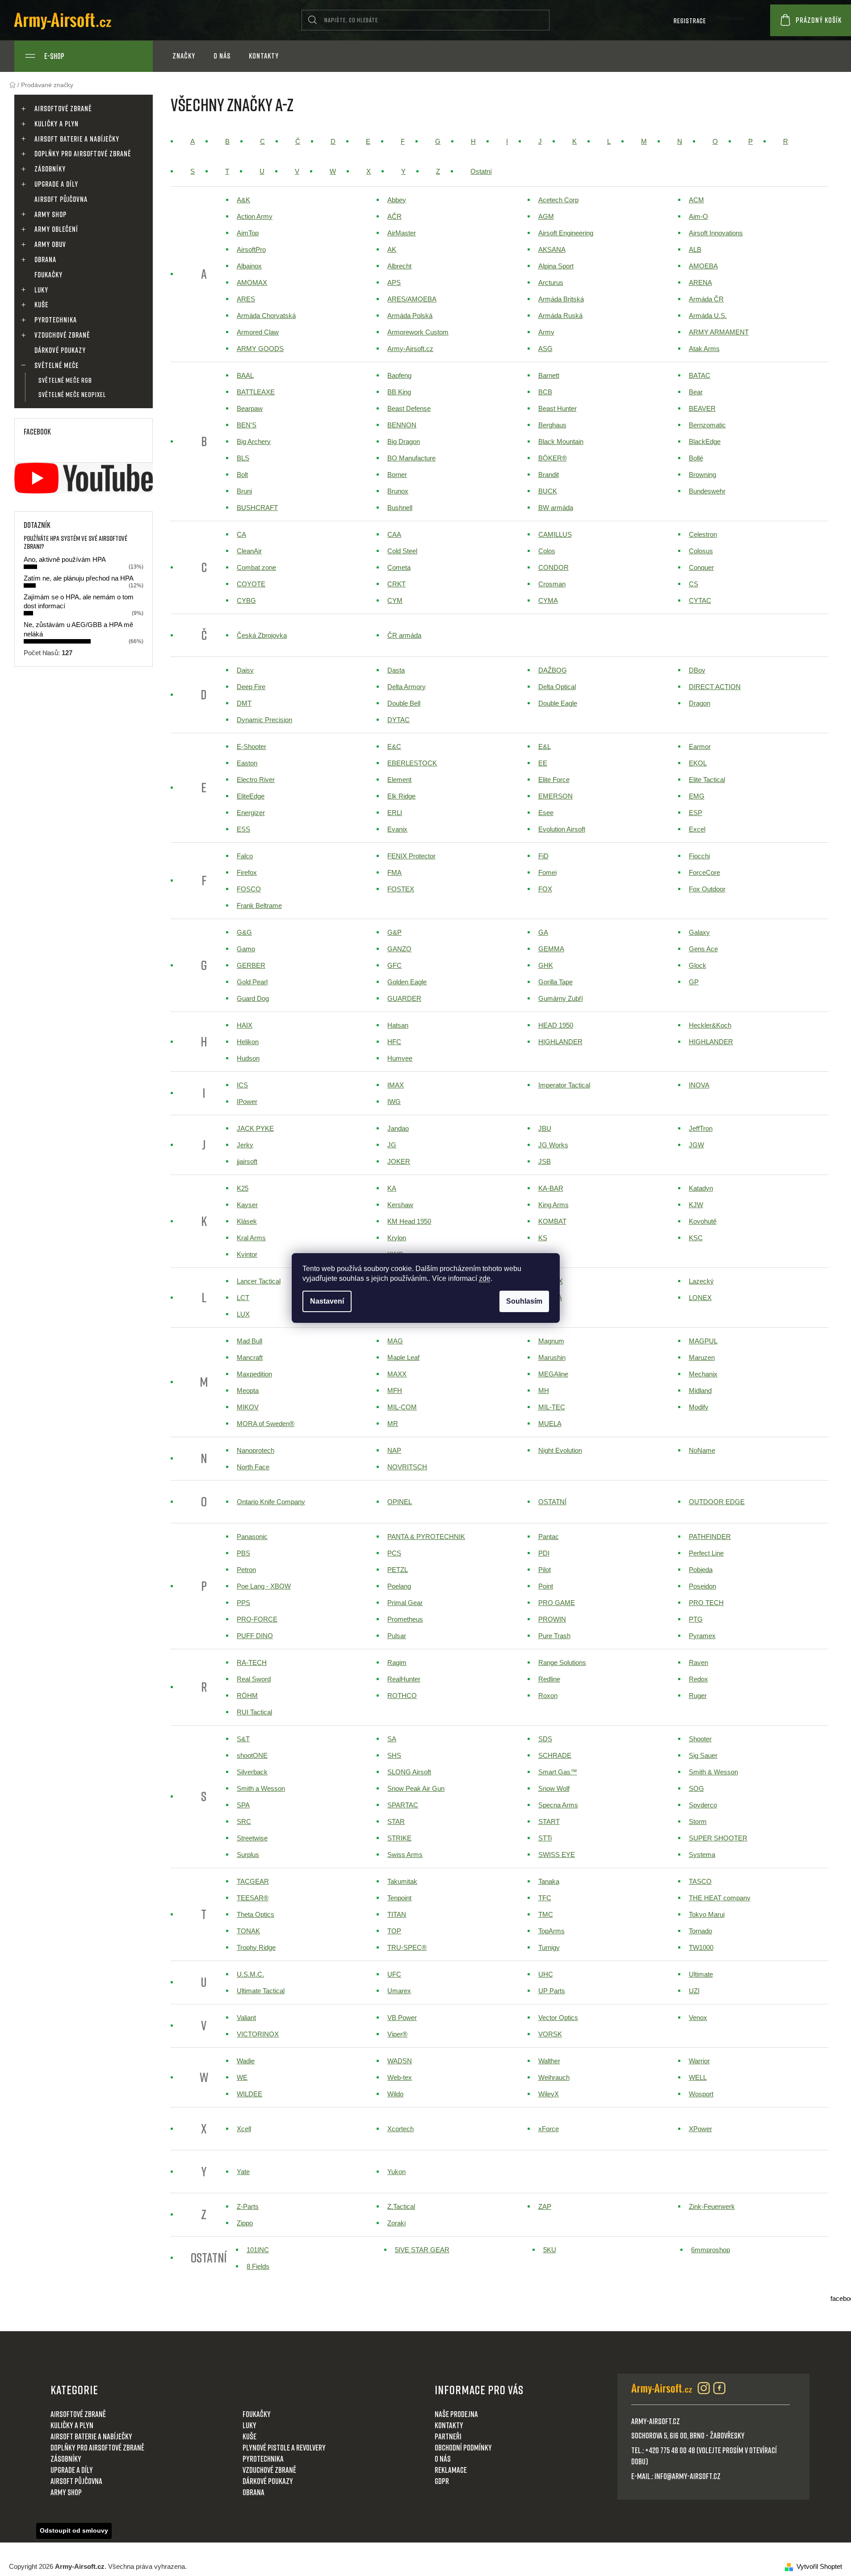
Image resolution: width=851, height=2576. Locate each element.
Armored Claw (258, 332)
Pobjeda (701, 1570)
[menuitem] (184, 56)
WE (242, 2077)
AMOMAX (252, 282)
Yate (243, 2172)
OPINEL (400, 1502)
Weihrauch (554, 2077)
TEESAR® (253, 1898)
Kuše (41, 305)
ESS (243, 829)
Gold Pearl (252, 982)
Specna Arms (558, 1805)
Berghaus (552, 425)
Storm (698, 1821)
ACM (696, 200)
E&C (394, 746)
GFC (394, 965)
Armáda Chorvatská (266, 316)
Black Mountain (561, 441)
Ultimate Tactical (261, 1991)
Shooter (700, 1739)
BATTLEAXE (256, 392)
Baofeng (399, 375)
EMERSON (555, 796)
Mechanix (703, 1374)
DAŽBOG (553, 670)
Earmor (700, 746)
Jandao (398, 1128)
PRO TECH (706, 1603)
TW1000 (701, 1947)
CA (241, 534)
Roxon (548, 1696)
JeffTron (701, 1128)
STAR (396, 1821)
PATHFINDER (710, 1537)
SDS (545, 1739)
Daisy (245, 670)
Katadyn (701, 1188)
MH (544, 1390)
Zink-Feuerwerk (712, 2206)
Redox (698, 1679)
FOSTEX (401, 889)
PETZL (398, 1570)
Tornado (700, 1931)
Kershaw (400, 1205)
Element (399, 780)
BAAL (245, 375)
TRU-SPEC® (407, 1947)
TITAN (397, 1914)
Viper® (397, 2034)
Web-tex (400, 2077)
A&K (243, 200)
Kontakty (449, 2425)
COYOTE (251, 584)
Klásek (247, 1221)
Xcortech (400, 2129)
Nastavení (327, 1301)
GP (694, 982)
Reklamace (451, 2470)
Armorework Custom (418, 332)
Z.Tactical (401, 2206)
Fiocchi (699, 856)
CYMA (548, 600)
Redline (549, 1679)
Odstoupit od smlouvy (74, 2530)
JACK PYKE (255, 1128)
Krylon (397, 1238)
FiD (543, 856)
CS (694, 584)
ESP (696, 813)
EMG (697, 796)
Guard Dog (253, 998)
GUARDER (404, 998)
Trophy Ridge (256, 1947)
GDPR (442, 2481)
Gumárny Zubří (561, 998)
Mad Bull (249, 1341)
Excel (697, 829)
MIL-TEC (552, 1407)
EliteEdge (251, 796)
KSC (696, 1238)
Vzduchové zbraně (62, 335)
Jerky (245, 1145)
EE (543, 763)
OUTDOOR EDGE (717, 1502)
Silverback (252, 1772)
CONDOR (553, 567)
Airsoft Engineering (566, 233)
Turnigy (549, 1947)
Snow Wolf (554, 1788)
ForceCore (704, 872)
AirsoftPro (251, 249)
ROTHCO (402, 1696)
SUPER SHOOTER (718, 1838)
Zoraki (396, 2223)
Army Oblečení (56, 229)
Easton (247, 763)
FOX (545, 889)
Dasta (396, 670)
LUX (243, 1314)
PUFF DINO (255, 1636)
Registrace (690, 21)
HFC (394, 1042)
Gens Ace (703, 949)
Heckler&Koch (710, 1025)
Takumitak (402, 1881)
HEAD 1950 (556, 1025)
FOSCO (249, 889)
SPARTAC (403, 1805)
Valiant (246, 2018)
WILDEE (249, 2094)
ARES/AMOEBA (412, 299)
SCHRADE (555, 1755)
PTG (696, 1619)
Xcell (244, 2129)
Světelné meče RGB (65, 380)
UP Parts (552, 1991)
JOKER (399, 1161)
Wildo (395, 2094)
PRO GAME (557, 1603)
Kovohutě (703, 1221)
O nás (443, 2459)
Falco (245, 856)
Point (546, 1586)
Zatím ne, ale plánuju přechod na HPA (79, 578)
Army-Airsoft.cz (410, 349)
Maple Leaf (403, 1357)
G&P (394, 932)
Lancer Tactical (259, 1281)
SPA (243, 1805)
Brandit (549, 475)
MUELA (550, 1424)
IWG (394, 1102)
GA (543, 932)
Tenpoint (399, 1898)
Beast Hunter (558, 408)
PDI (544, 1553)
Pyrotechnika (56, 320)
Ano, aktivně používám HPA (65, 559)
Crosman (552, 584)
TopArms (551, 1931)
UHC (546, 1974)
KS (543, 1238)
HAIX (245, 1025)
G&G (244, 932)
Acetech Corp (558, 200)
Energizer (251, 813)
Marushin (552, 1357)
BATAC (700, 375)
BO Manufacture (411, 458)
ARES (246, 299)
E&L (545, 746)
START (549, 1821)
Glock (698, 965)
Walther (549, 2061)
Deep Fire (251, 687)
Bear (696, 392)
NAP (394, 1450)
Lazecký (701, 1281)
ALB (695, 249)
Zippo (245, 2223)
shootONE (252, 1755)
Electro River (256, 780)
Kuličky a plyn (57, 124)
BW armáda (556, 508)
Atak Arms (704, 349)
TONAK (248, 1931)
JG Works (553, 1145)
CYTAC (700, 600)
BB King (399, 392)
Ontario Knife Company (271, 1502)
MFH (395, 1390)
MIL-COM (402, 1407)
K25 (243, 1188)
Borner (397, 475)
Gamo (246, 949)
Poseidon (702, 1586)
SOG (696, 1788)
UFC (394, 1974)
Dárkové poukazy (60, 350)
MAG (395, 1341)
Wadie (246, 2061)
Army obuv (50, 244)
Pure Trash (554, 1636)
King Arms (553, 1205)
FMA (394, 872)
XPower (700, 2129)
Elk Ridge (401, 796)
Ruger (698, 1696)
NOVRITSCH (407, 1467)
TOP (394, 1931)
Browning (702, 475)
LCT (243, 1298)
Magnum (551, 1341)
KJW (696, 1205)
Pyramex (702, 1636)
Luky (41, 290)
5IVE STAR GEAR (422, 2250)
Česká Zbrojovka (262, 635)
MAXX (397, 1374)
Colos (547, 551)
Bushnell (400, 508)
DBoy (697, 670)
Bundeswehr (707, 491)
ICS (242, 1085)
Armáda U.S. (708, 316)
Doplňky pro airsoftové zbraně (83, 154)
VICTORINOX (258, 2034)
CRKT (396, 584)
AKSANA (552, 249)
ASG (545, 349)
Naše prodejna (456, 2414)
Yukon (396, 2172)
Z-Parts (248, 2206)
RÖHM (247, 1696)
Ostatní (481, 171)
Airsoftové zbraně (63, 109)
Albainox (249, 266)
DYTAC (398, 720)
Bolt (242, 475)
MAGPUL (703, 1341)
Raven (698, 1662)
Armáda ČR (706, 299)
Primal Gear (405, 1603)
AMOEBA (703, 266)
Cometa (399, 567)
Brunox (398, 491)
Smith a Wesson (261, 1788)
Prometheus (405, 1619)
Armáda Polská (410, 316)
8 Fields (258, 2266)
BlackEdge (705, 441)
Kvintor (247, 1254)
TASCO (700, 1881)
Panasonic (252, 1537)
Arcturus (551, 282)
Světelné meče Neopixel (72, 394)
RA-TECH (252, 1662)
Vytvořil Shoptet (819, 2566)
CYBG (246, 600)
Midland (700, 1390)
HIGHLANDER (560, 1042)
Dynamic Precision (264, 720)
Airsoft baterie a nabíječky (77, 139)
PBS (243, 1553)
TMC (546, 1914)
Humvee (400, 1058)
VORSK (550, 2034)
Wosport (701, 2094)
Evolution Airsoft (562, 829)
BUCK (548, 491)
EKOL (698, 763)
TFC (545, 1898)
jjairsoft (247, 1161)
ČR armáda (404, 635)
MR (393, 1424)
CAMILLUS (555, 534)
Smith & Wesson (713, 1772)
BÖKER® (553, 458)
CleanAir (249, 551)
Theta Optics (256, 1914)
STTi (545, 1838)
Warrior (699, 2061)
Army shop (50, 214)
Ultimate (701, 1974)
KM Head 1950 (409, 1221)
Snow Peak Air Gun (416, 1788)
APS (394, 282)
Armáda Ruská (560, 316)
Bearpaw (250, 408)
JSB (545, 1161)
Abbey (397, 200)
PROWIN (552, 1619)
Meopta (248, 1390)
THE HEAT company (720, 1898)
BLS (243, 458)
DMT (244, 703)
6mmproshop (711, 2250)
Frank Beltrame (259, 905)
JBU (545, 1128)
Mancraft (250, 1357)
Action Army (255, 216)
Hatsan (398, 1025)
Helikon (248, 1042)
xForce (549, 2129)
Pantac (549, 1537)
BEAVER (702, 408)
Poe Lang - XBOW (264, 1586)
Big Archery (254, 441)
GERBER (251, 965)
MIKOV (248, 1407)
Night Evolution (560, 1450)
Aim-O (698, 216)
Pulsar (397, 1636)
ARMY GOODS (260, 349)
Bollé (696, 458)
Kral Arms (251, 1238)
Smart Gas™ (558, 1772)
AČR (394, 216)
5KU (550, 2250)
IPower (247, 1102)
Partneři (448, 2436)
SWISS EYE (557, 1855)
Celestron (703, 534)
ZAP (545, 2206)
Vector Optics (558, 2018)
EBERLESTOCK (412, 763)
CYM (395, 600)
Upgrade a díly (56, 184)
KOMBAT (552, 1221)
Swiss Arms (405, 1855)
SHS (394, 1755)
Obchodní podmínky (463, 2447)
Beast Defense (409, 408)
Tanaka (549, 1881)
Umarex (399, 1991)
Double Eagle (558, 703)
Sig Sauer (703, 1755)
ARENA (700, 282)
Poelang (399, 1586)
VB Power (402, 2018)
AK (392, 249)
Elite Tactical (707, 780)
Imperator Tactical (564, 1085)
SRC (244, 1821)
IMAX (396, 1085)
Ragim (397, 1662)
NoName (702, 1450)
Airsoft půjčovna (61, 199)
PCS (394, 1553)
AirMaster (402, 233)
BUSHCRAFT (257, 508)
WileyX (549, 2094)
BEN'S (247, 425)
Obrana (45, 259)
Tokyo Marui (707, 1914)
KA (392, 1188)
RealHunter (404, 1679)
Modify (699, 1407)
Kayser (247, 1205)
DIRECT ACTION (715, 687)
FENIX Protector (411, 856)
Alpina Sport (556, 266)
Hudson (248, 1058)
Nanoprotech (256, 1450)
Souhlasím (524, 1301)
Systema (702, 1855)
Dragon (700, 703)
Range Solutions (562, 1662)
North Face (253, 1467)
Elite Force (554, 780)
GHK (546, 965)
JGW (696, 1145)
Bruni (244, 491)
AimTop (248, 233)
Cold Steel (402, 551)
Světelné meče (57, 365)
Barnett (549, 375)
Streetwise (252, 1838)
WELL (698, 2077)
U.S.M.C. (250, 1974)
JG (392, 1145)
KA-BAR (551, 1188)
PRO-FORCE (257, 1619)
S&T (243, 1739)
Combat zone (256, 567)
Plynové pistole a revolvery (284, 2447)
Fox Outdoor (707, 889)
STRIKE (399, 1838)
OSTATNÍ (552, 1502)
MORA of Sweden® (266, 1424)
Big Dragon (404, 441)
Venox (698, 2018)
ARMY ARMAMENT (719, 332)
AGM (546, 216)
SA (392, 1739)
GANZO (399, 949)
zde (485, 1278)
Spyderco (703, 1805)
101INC (258, 2250)
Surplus (248, 1855)
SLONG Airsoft (409, 1772)
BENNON (402, 425)
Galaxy (699, 932)
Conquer (701, 567)
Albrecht (399, 266)
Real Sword (254, 1679)
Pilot (545, 1570)
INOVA (699, 1085)
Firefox (247, 872)
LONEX (700, 1298)
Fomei (547, 872)
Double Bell (404, 703)
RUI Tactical (254, 1712)
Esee (546, 813)
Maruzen (702, 1357)
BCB (545, 392)
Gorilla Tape (555, 982)
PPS (243, 1603)
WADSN (400, 2061)
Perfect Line (706, 1553)
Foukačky (48, 275)
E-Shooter (252, 746)
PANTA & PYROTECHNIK (426, 1537)
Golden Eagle (407, 982)
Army (546, 332)
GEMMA (551, 949)
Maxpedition (254, 1374)
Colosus (701, 551)
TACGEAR (253, 1881)
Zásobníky (50, 169)
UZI (694, 1991)
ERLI (395, 813)
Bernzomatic (707, 425)
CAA (394, 534)
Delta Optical (557, 687)
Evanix (397, 829)
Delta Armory (407, 687)
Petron (246, 1570)
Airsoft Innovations (716, 233)
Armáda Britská (561, 299)
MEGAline (553, 1374)
